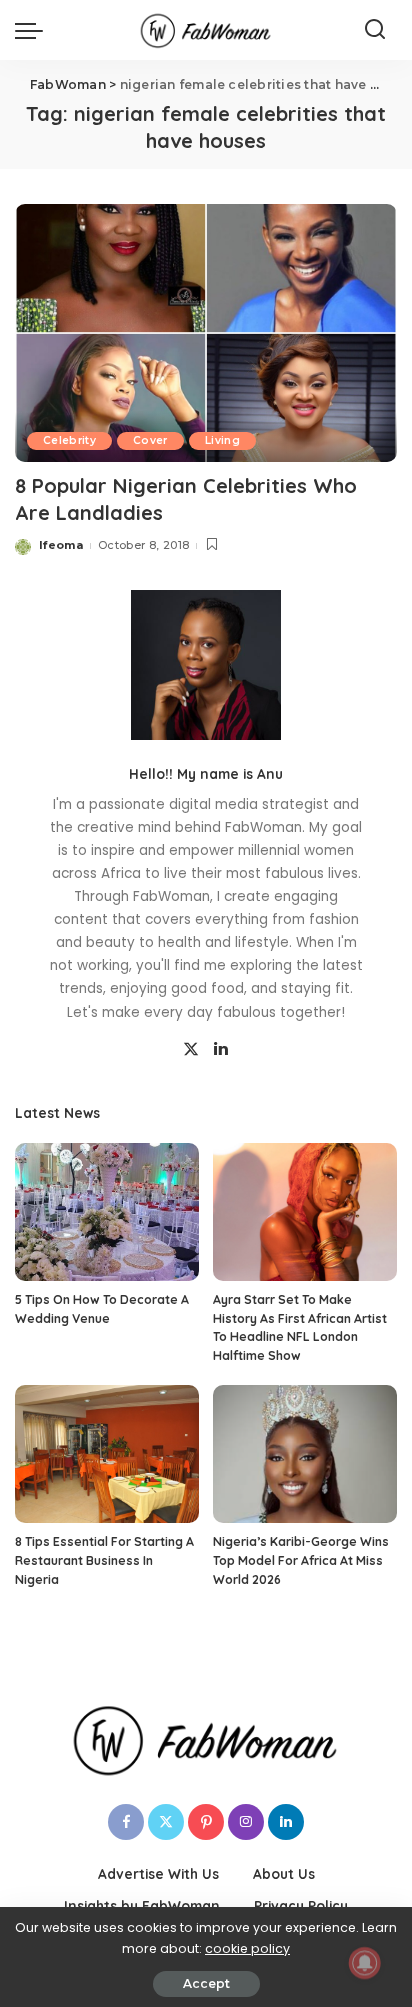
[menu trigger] (34, 30)
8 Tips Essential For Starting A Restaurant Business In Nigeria (104, 1560)
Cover (150, 440)
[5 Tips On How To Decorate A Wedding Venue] (107, 1212)
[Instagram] (246, 1822)
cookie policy (247, 1948)
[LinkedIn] (221, 1050)
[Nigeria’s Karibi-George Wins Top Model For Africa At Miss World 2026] (305, 1454)
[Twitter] (191, 1050)
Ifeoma (61, 545)
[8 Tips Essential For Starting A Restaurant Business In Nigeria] (107, 1454)
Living (222, 440)
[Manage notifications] (365, 1963)
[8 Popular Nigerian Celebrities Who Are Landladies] (206, 333)
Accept (206, 1983)
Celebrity (69, 440)
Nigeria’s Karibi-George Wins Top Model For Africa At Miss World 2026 (301, 1560)
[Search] (375, 30)
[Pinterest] (206, 1822)
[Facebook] (126, 1822)
